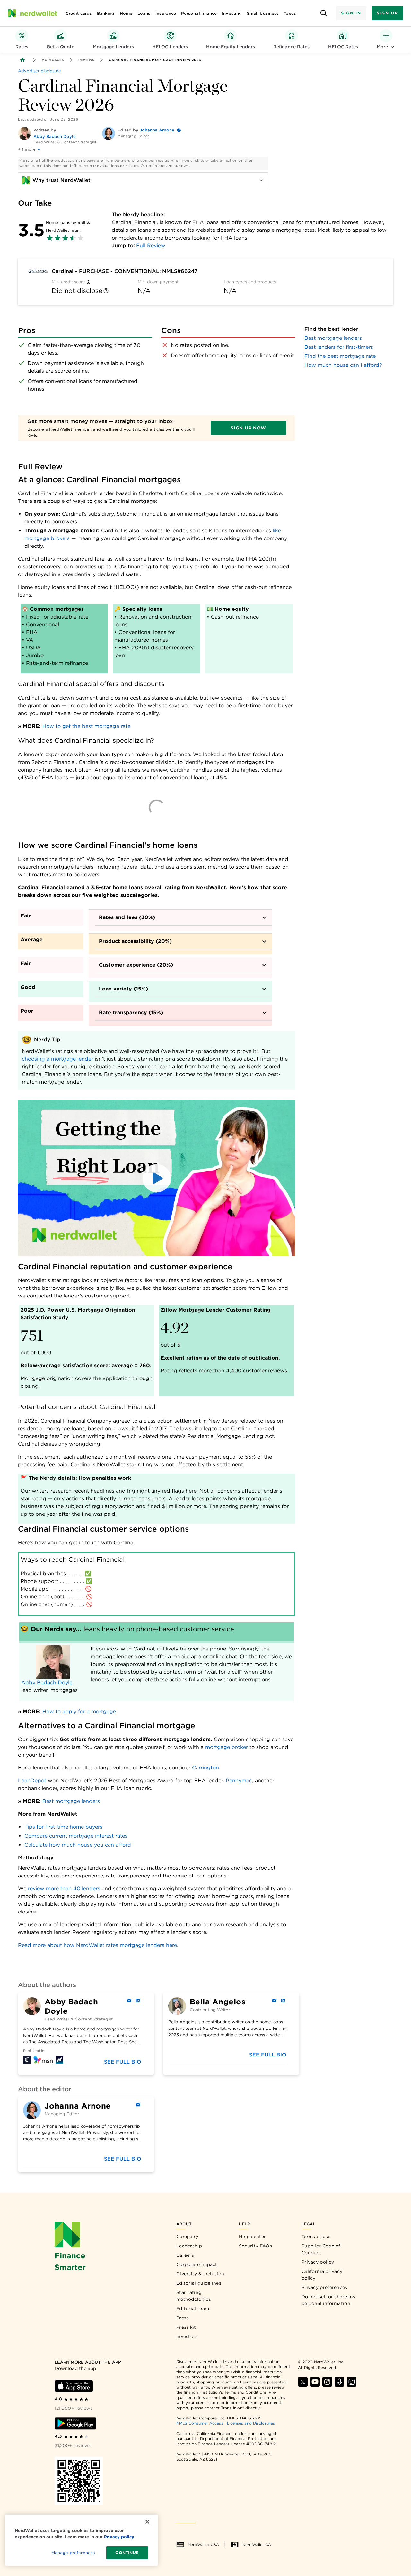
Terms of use (316, 2237)
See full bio (123, 2062)
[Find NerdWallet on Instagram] (327, 2382)
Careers (185, 2255)
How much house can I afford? (343, 365)
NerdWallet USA (203, 2545)
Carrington (205, 1768)
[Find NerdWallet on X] (303, 2382)
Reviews (86, 60)
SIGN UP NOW (248, 428)
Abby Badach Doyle (55, 136)
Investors (187, 2336)
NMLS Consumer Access (200, 2423)
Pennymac (239, 1781)
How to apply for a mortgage (79, 1711)
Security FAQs (255, 2246)
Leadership (189, 2246)
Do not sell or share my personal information (328, 2300)
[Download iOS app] (74, 2386)
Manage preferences (73, 2553)
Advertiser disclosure (39, 71)
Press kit (186, 2327)
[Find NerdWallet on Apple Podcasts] (339, 2382)
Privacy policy (318, 2262)
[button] (157, 1178)
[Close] (147, 2522)
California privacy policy (322, 2275)
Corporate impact (197, 2264)
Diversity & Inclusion (200, 2274)
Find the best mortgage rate (340, 356)
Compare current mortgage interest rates (76, 1836)
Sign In (351, 13)
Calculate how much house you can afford (78, 1845)
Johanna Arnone (157, 130)
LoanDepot (32, 1781)
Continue (127, 2553)
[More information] (88, 223)
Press (183, 2318)
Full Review (151, 245)
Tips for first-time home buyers (63, 1827)
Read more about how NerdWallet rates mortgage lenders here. (98, 1945)
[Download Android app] (75, 2423)
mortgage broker (227, 1747)
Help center (252, 2237)
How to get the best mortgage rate (86, 726)
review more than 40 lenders (64, 1889)
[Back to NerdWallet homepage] (22, 60)
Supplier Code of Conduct (321, 2249)
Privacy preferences (324, 2287)
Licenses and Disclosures (251, 2423)
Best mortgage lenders (71, 1801)
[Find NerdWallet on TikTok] (352, 2382)
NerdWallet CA (257, 2545)
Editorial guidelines (199, 2283)
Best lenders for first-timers (339, 347)
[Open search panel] (324, 13)
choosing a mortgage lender (57, 1059)
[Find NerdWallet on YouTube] (315, 2382)
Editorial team (193, 2309)
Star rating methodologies (194, 2296)
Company (187, 2237)
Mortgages (53, 60)
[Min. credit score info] (88, 282)
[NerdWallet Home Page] (32, 13)
